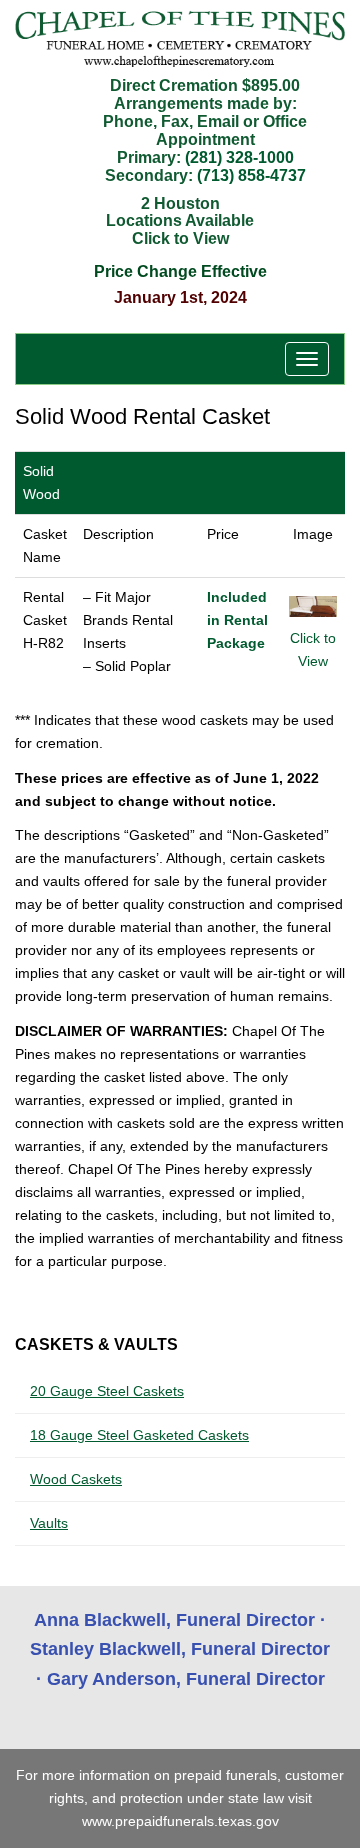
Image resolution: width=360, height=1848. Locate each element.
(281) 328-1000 (239, 157)
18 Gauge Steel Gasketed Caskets (139, 1435)
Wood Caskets (76, 1479)
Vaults (49, 1523)
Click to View (313, 649)
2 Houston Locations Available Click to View (180, 221)
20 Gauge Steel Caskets (107, 1391)
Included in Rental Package (237, 620)
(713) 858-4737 (251, 175)
